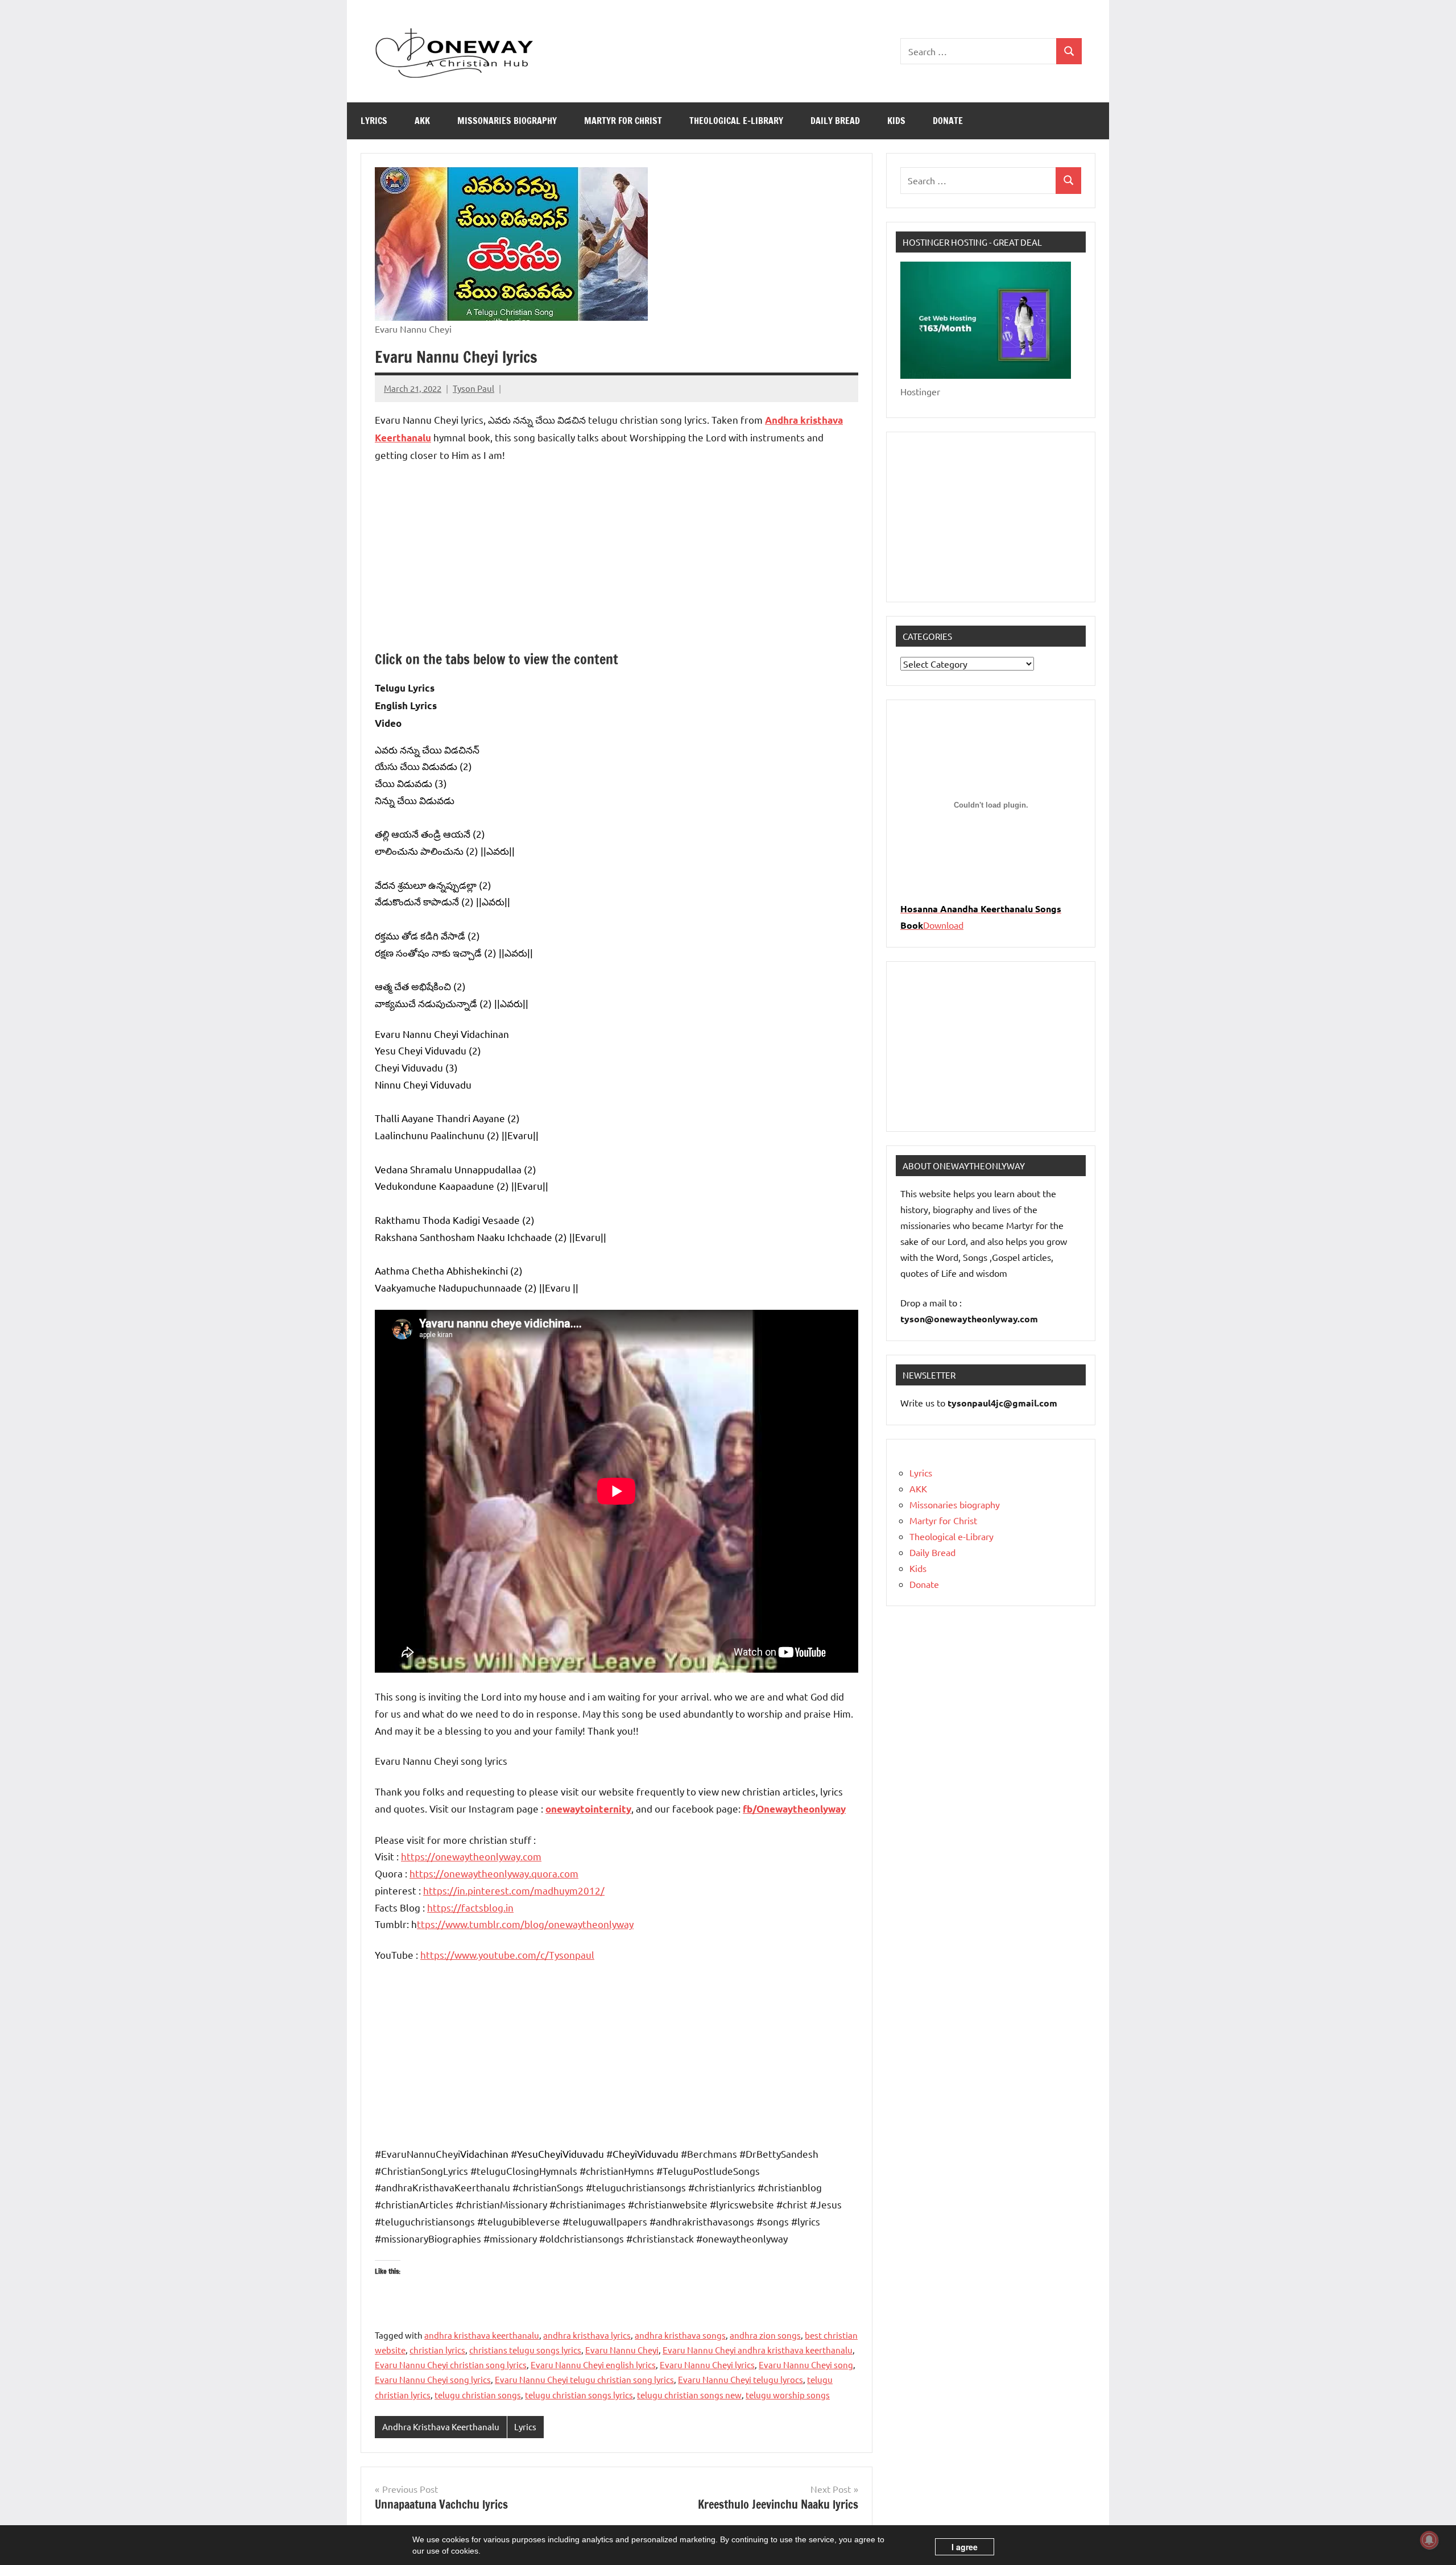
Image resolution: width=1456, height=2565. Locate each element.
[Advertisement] (617, 557)
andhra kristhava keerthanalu (482, 2335)
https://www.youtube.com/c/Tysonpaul (507, 1954)
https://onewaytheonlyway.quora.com (494, 1873)
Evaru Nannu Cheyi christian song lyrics (451, 2365)
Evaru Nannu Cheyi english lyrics (593, 2365)
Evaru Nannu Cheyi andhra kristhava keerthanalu (758, 2350)
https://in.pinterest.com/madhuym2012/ (514, 1890)
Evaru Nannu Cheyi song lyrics (433, 2379)
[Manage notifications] (1429, 2540)
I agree (965, 2547)
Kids (896, 121)
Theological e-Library (736, 121)
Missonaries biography (507, 121)
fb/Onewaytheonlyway (794, 1809)
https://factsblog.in (470, 1907)
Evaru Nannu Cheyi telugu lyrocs (741, 2379)
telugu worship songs (788, 2395)
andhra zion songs (765, 2335)
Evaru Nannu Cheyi (622, 2350)
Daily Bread (835, 121)
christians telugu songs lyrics (525, 2350)
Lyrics (374, 121)
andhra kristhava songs (680, 2335)
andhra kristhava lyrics (587, 2335)
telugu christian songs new (689, 2395)
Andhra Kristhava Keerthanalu (441, 2427)
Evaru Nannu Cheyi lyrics (707, 2365)
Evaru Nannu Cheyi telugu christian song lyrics (584, 2379)
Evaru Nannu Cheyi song (806, 2365)
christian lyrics (437, 2350)
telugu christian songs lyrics (579, 2395)
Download (943, 925)
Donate (948, 121)
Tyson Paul (473, 388)
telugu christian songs (478, 2395)
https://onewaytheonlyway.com (471, 1856)
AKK (422, 121)
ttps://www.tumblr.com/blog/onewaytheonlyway (525, 1924)
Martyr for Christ (623, 121)
